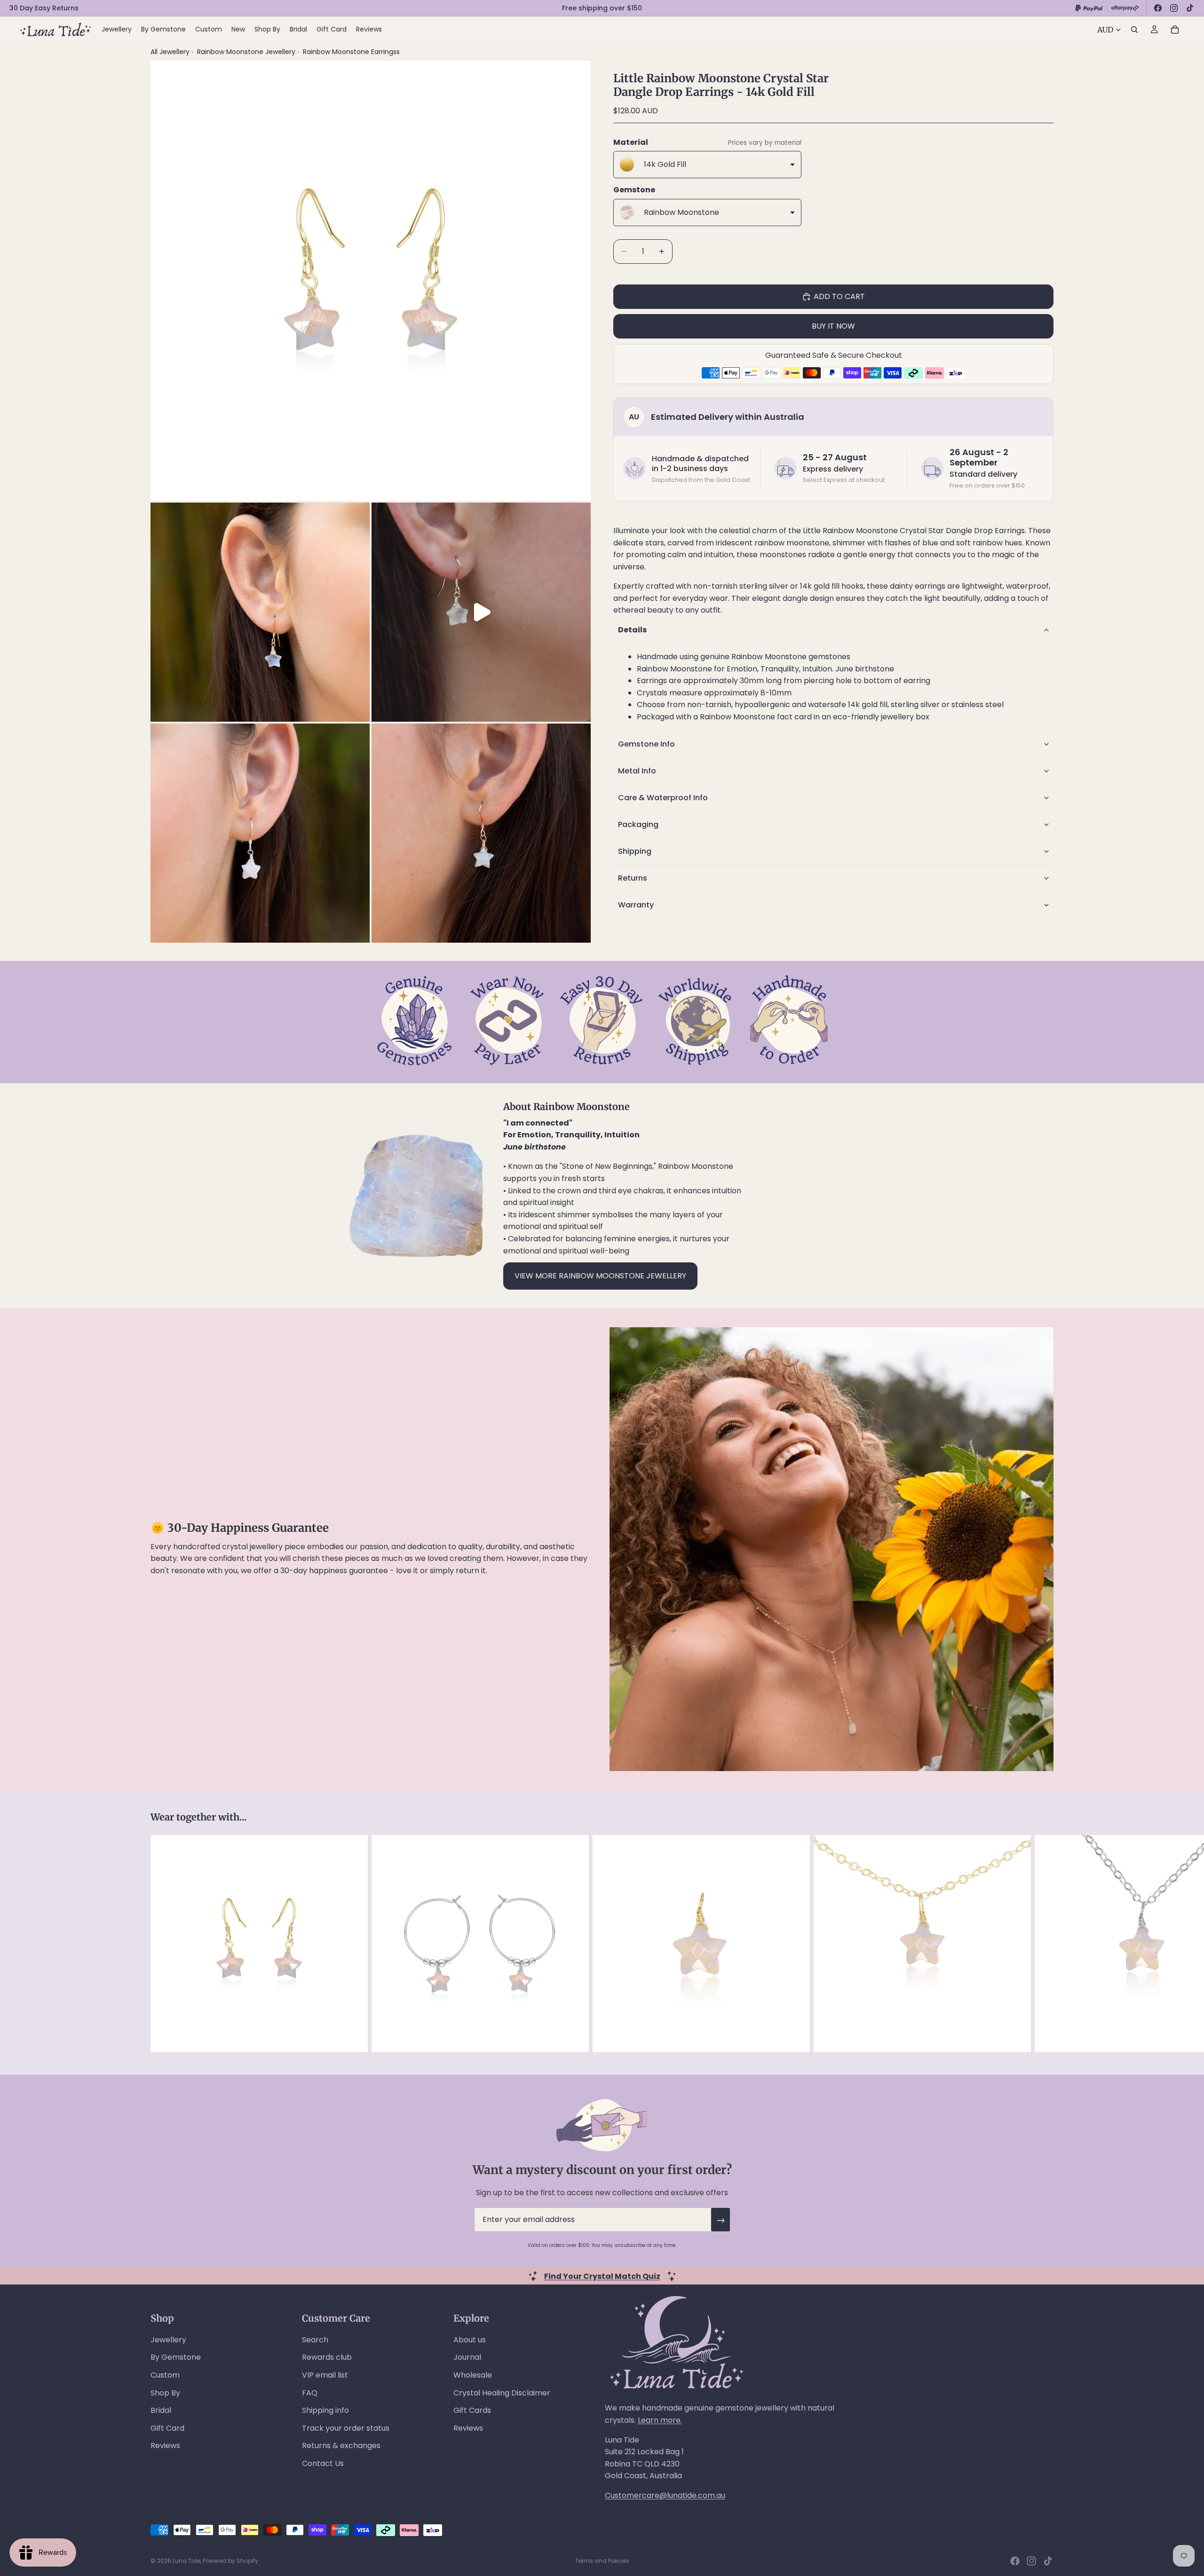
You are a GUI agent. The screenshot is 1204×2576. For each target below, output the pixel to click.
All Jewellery (170, 52)
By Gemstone (176, 2357)
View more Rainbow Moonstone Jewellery (600, 1276)
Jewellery (168, 2340)
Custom (165, 2375)
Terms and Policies (602, 2561)
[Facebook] (1158, 8)
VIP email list (325, 2375)
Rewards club (327, 2357)
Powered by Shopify (230, 2561)
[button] (833, 630)
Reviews (165, 2446)
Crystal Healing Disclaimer (502, 2393)
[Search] (1134, 30)
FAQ (310, 2393)
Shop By (165, 2393)
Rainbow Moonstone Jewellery (247, 52)
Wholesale (473, 2375)
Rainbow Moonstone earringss (351, 52)
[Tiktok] (1048, 2561)
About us (470, 2340)
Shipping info (325, 2410)
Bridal (161, 2410)
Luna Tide (186, 2561)
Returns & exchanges (341, 2446)
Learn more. (660, 2420)
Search (315, 2340)
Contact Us (323, 2463)
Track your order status (346, 2428)
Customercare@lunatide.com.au (665, 2495)
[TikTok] (1190, 8)
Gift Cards (472, 2410)
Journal (467, 2357)
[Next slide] (1043, 1944)
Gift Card (167, 2428)
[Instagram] (1174, 8)
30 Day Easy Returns (44, 8)
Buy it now (833, 326)
